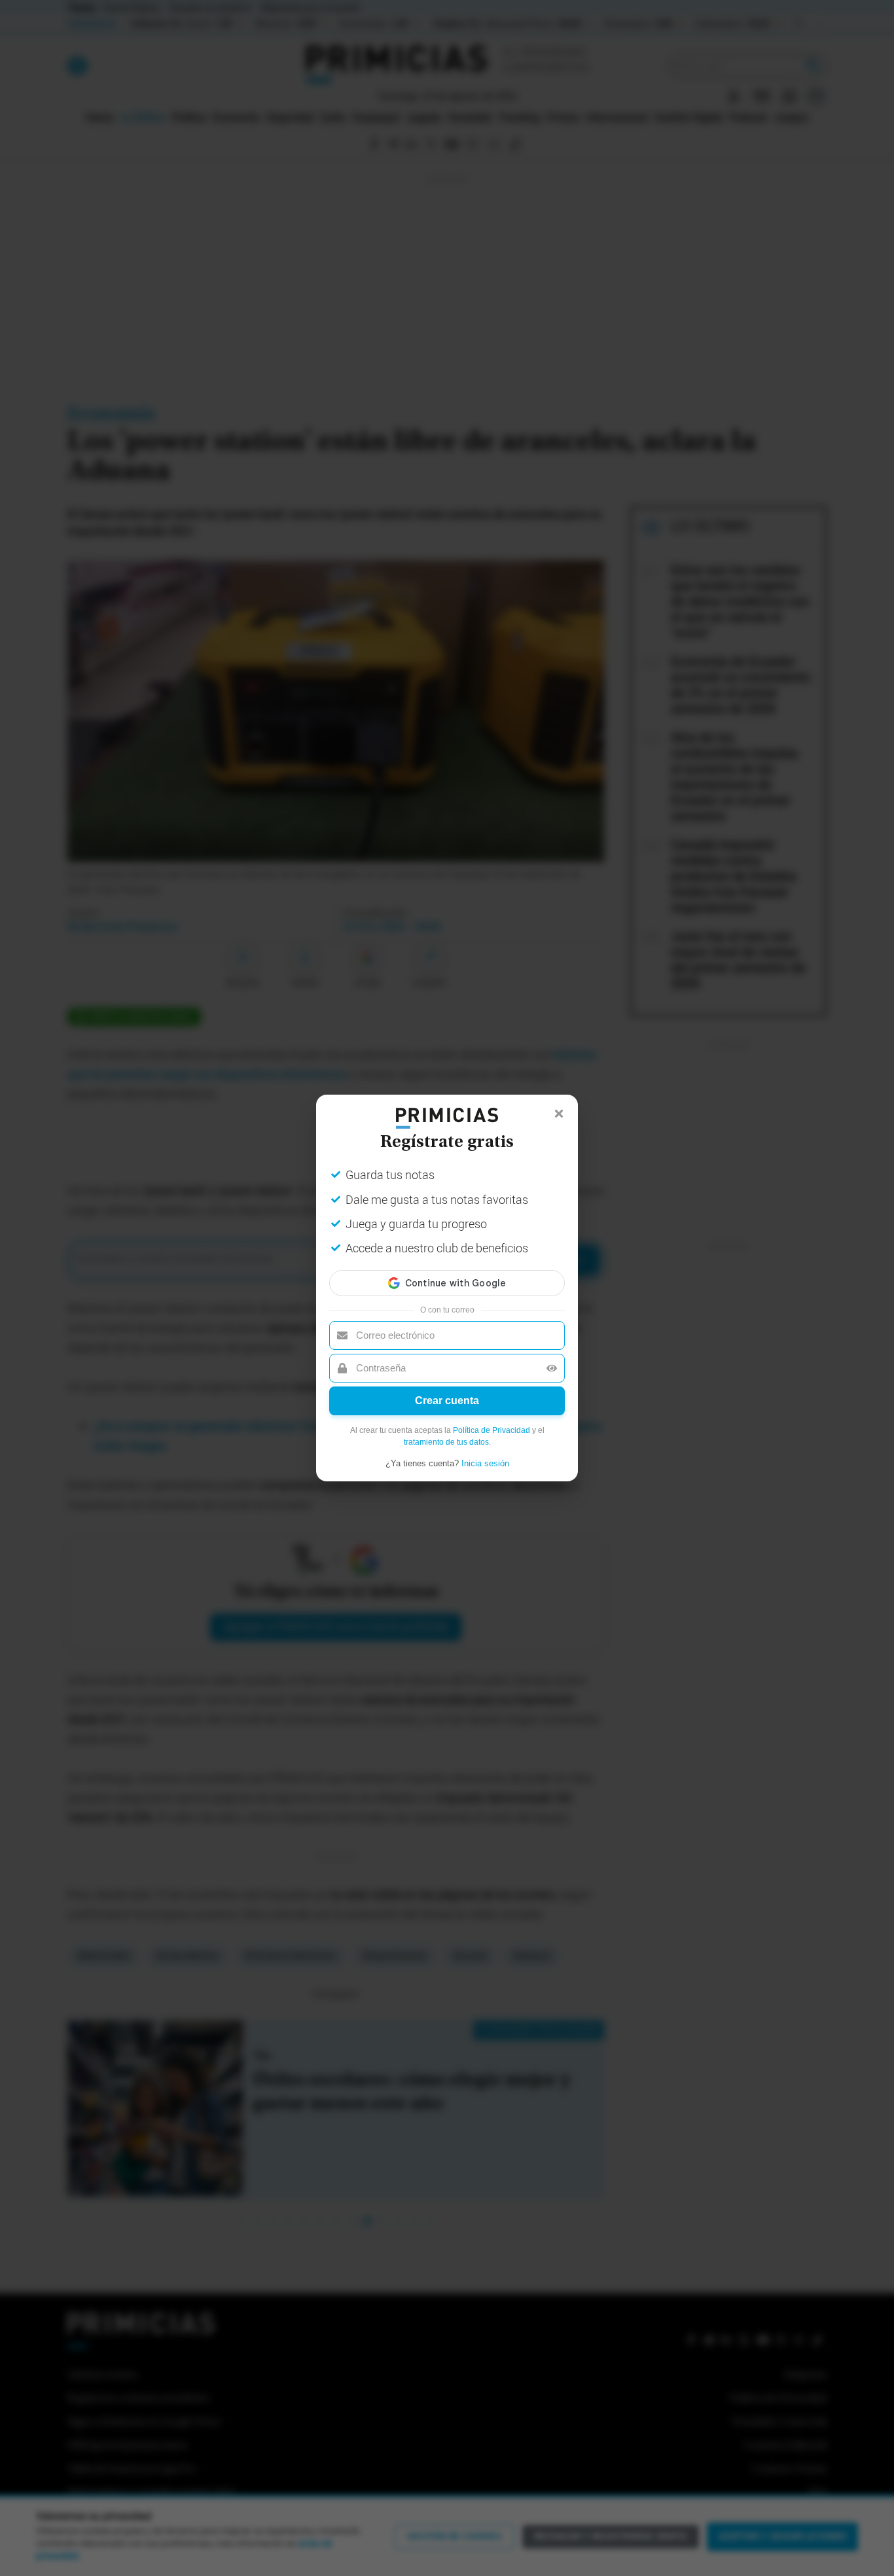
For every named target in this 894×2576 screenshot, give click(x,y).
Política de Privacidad (492, 1430)
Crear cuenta (447, 1401)
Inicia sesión (485, 1463)
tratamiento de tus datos (446, 1442)
